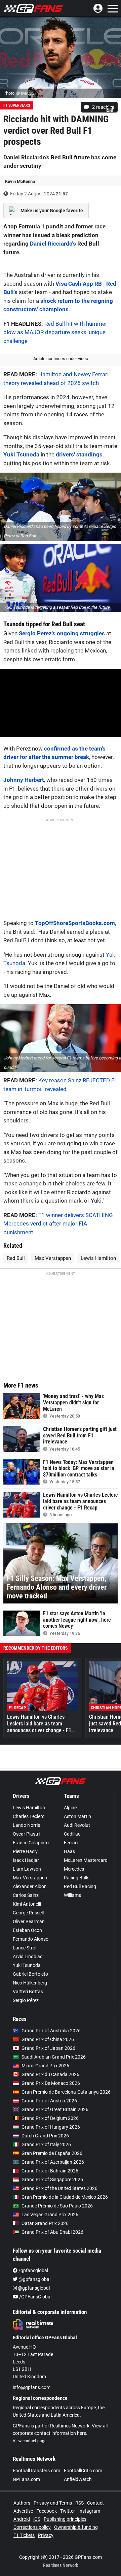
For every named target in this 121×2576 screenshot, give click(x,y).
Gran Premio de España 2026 (52, 2153)
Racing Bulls (77, 1878)
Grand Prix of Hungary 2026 (51, 2127)
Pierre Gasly (25, 1851)
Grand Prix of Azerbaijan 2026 (53, 2162)
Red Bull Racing (80, 1886)
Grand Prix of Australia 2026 (51, 2031)
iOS (37, 2519)
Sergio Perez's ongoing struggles (62, 633)
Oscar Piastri (26, 1834)
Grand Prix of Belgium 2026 (50, 2118)
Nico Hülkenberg (30, 1983)
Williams (72, 1895)
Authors (22, 2503)
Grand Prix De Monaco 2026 (51, 2083)
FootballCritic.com (83, 2471)
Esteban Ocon (27, 1930)
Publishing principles (65, 2519)
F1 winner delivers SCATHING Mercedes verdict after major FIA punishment (58, 1224)
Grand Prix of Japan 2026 (48, 2048)
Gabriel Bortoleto (30, 1974)
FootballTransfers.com (36, 2471)
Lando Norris (26, 1825)
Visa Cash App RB (79, 284)
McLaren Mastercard (86, 1860)
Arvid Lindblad (28, 1957)
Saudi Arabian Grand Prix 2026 (54, 2057)
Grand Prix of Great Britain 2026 (55, 2109)
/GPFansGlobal (35, 2297)
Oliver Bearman (29, 1921)
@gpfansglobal (34, 2279)
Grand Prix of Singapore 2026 (52, 2180)
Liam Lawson (27, 1869)
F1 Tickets (24, 2535)
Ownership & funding (76, 2527)
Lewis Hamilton (98, 1258)
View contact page (30, 2441)
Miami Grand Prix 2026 (45, 2066)
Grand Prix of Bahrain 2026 (50, 2171)
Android (22, 2519)
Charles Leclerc (29, 1816)
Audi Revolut (77, 1825)
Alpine (70, 1808)
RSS (79, 2503)
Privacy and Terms (53, 2503)
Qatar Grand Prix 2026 (45, 2223)
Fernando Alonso (31, 1939)
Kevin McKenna (20, 181)
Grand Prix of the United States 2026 (59, 2188)
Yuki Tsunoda (21, 454)
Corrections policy (32, 2527)
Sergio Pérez (26, 2000)
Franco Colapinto (31, 1843)
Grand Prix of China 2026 (48, 2039)
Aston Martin (77, 1816)
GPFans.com (26, 2479)
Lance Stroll (25, 1948)
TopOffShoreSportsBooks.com (75, 923)
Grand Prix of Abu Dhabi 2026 (52, 2232)
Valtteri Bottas (28, 1992)
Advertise (23, 2511)
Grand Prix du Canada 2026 (50, 2074)
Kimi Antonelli (27, 1904)
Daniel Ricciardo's (53, 244)
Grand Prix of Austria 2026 (49, 2101)
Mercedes (74, 1869)
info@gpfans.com (32, 2387)
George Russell (28, 1913)
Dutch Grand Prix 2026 (45, 2136)
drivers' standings (79, 454)
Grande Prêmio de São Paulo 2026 (57, 2206)
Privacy (46, 2535)
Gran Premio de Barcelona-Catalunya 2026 (66, 2092)
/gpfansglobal (33, 2270)
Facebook (47, 2511)
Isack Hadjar (26, 1860)
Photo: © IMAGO (19, 93)
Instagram (89, 2511)
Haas (69, 1851)
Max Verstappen (53, 1258)
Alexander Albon (30, 1886)
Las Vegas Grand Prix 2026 (50, 2215)
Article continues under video (61, 359)
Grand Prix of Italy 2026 (46, 2144)
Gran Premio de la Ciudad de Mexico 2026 (65, 2197)
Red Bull (16, 1258)
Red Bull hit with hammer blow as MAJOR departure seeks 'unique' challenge (55, 332)
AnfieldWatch (78, 2479)
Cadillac (72, 1834)
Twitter (68, 2511)
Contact (95, 2503)
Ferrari (71, 1843)
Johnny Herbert (24, 780)
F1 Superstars (17, 105)
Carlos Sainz (26, 1895)
